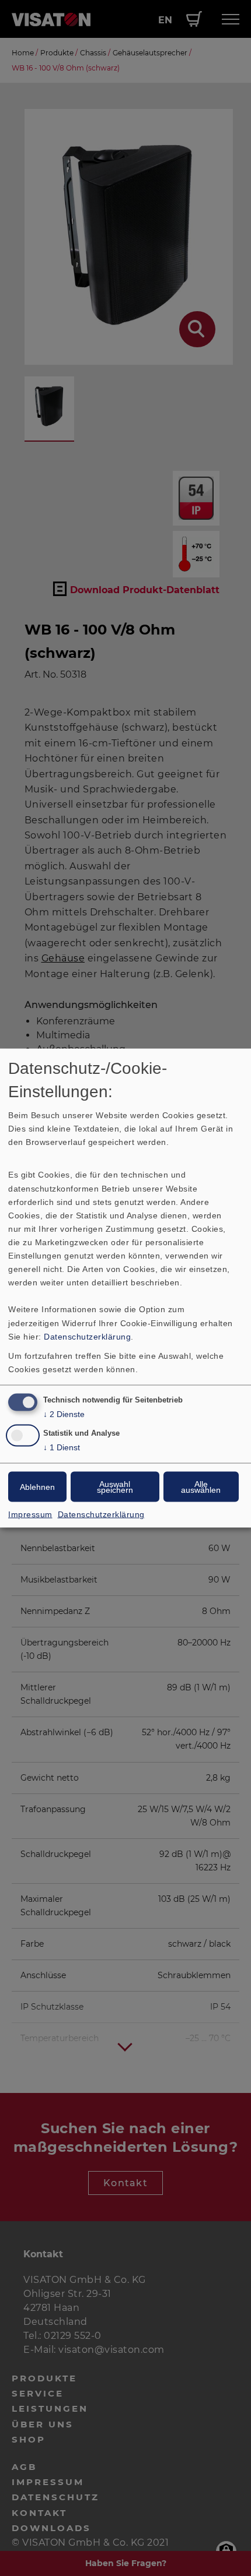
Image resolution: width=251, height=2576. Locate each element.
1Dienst (62, 1447)
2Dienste (64, 1414)
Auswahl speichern (115, 1487)
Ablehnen (37, 1487)
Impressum (30, 1514)
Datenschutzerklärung (87, 1336)
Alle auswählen (201, 1487)
